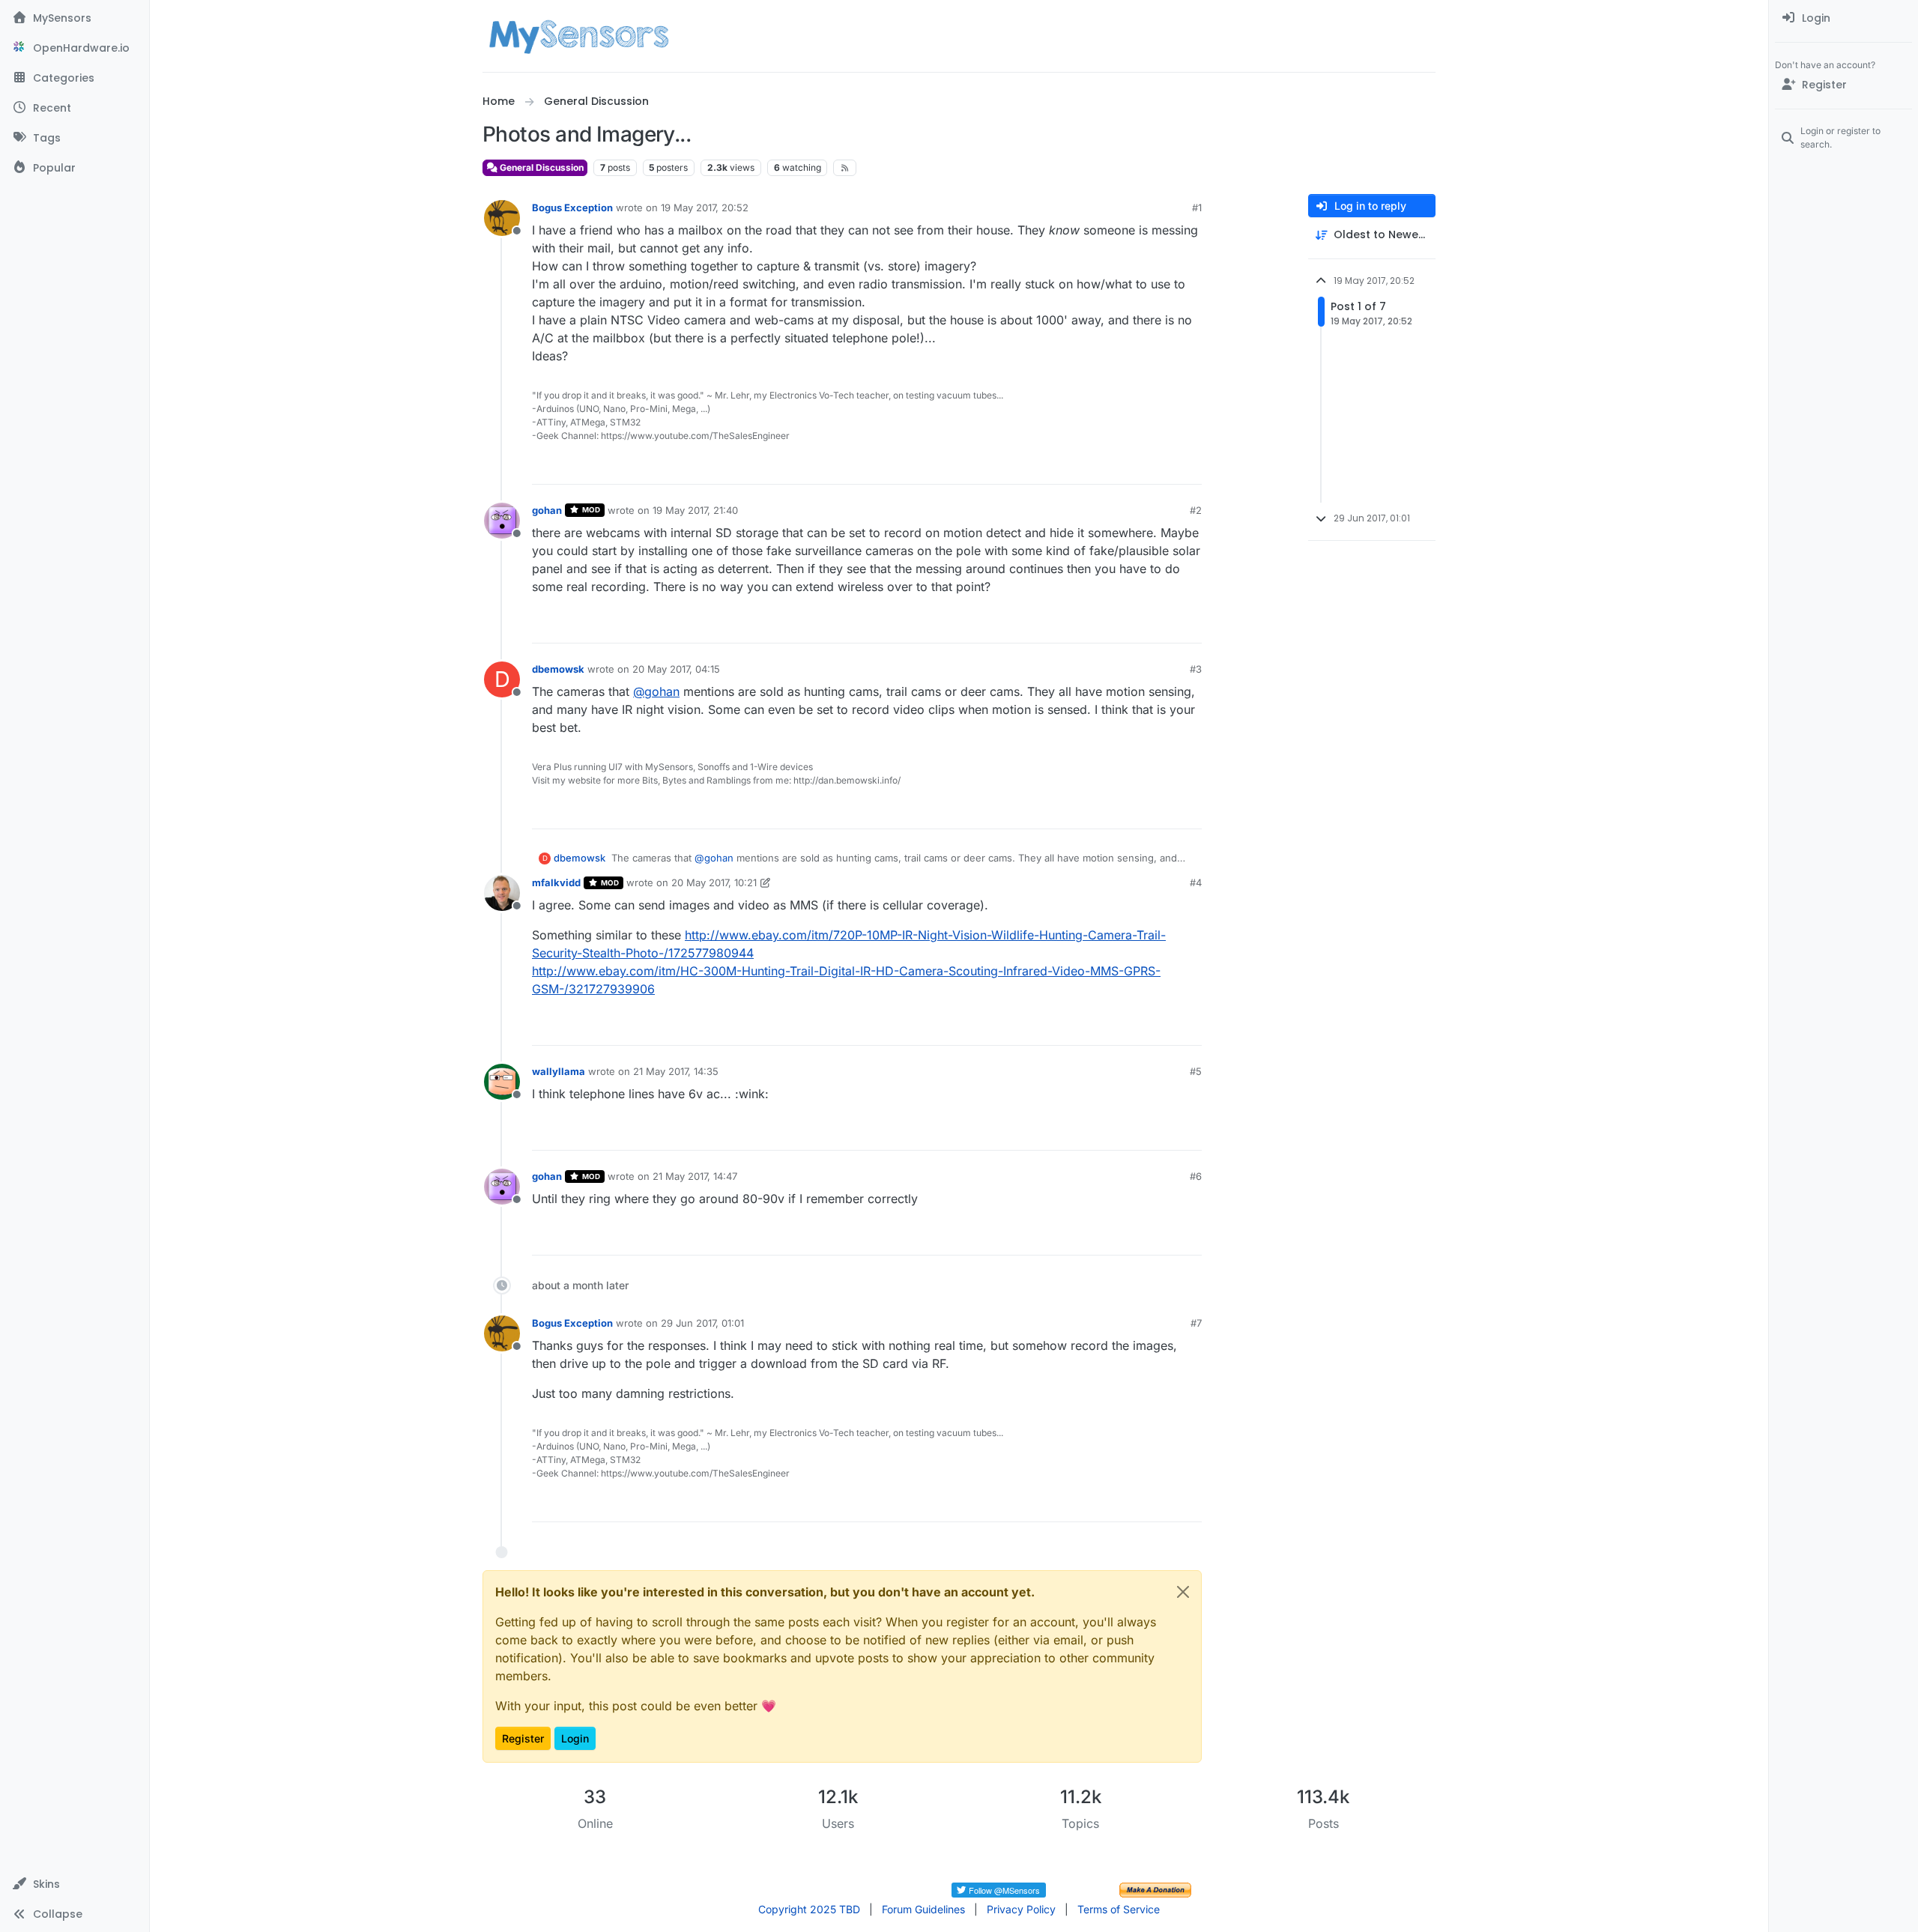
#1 (1197, 208)
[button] (75, 1884)
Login (575, 1738)
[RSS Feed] (845, 168)
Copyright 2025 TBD (809, 1909)
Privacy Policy (1021, 1909)
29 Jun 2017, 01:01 (702, 1323)
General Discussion (541, 167)
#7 (1196, 1323)
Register (523, 1738)
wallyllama (559, 1071)
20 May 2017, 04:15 (676, 669)
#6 (1196, 1176)
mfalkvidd (556, 882)
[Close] (1183, 1592)
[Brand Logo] (579, 36)
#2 (1196, 510)
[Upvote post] (1133, 466)
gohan (547, 510)
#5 (1196, 1071)
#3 (1196, 669)
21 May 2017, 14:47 (695, 1176)
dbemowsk (558, 669)
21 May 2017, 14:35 (676, 1071)
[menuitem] (1843, 18)
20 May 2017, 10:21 (714, 882)
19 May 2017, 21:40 (695, 510)
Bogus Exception (572, 208)
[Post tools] (1189, 466)
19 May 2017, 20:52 (705, 208)
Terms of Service (1119, 1909)
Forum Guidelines (923, 1909)
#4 (1196, 882)
